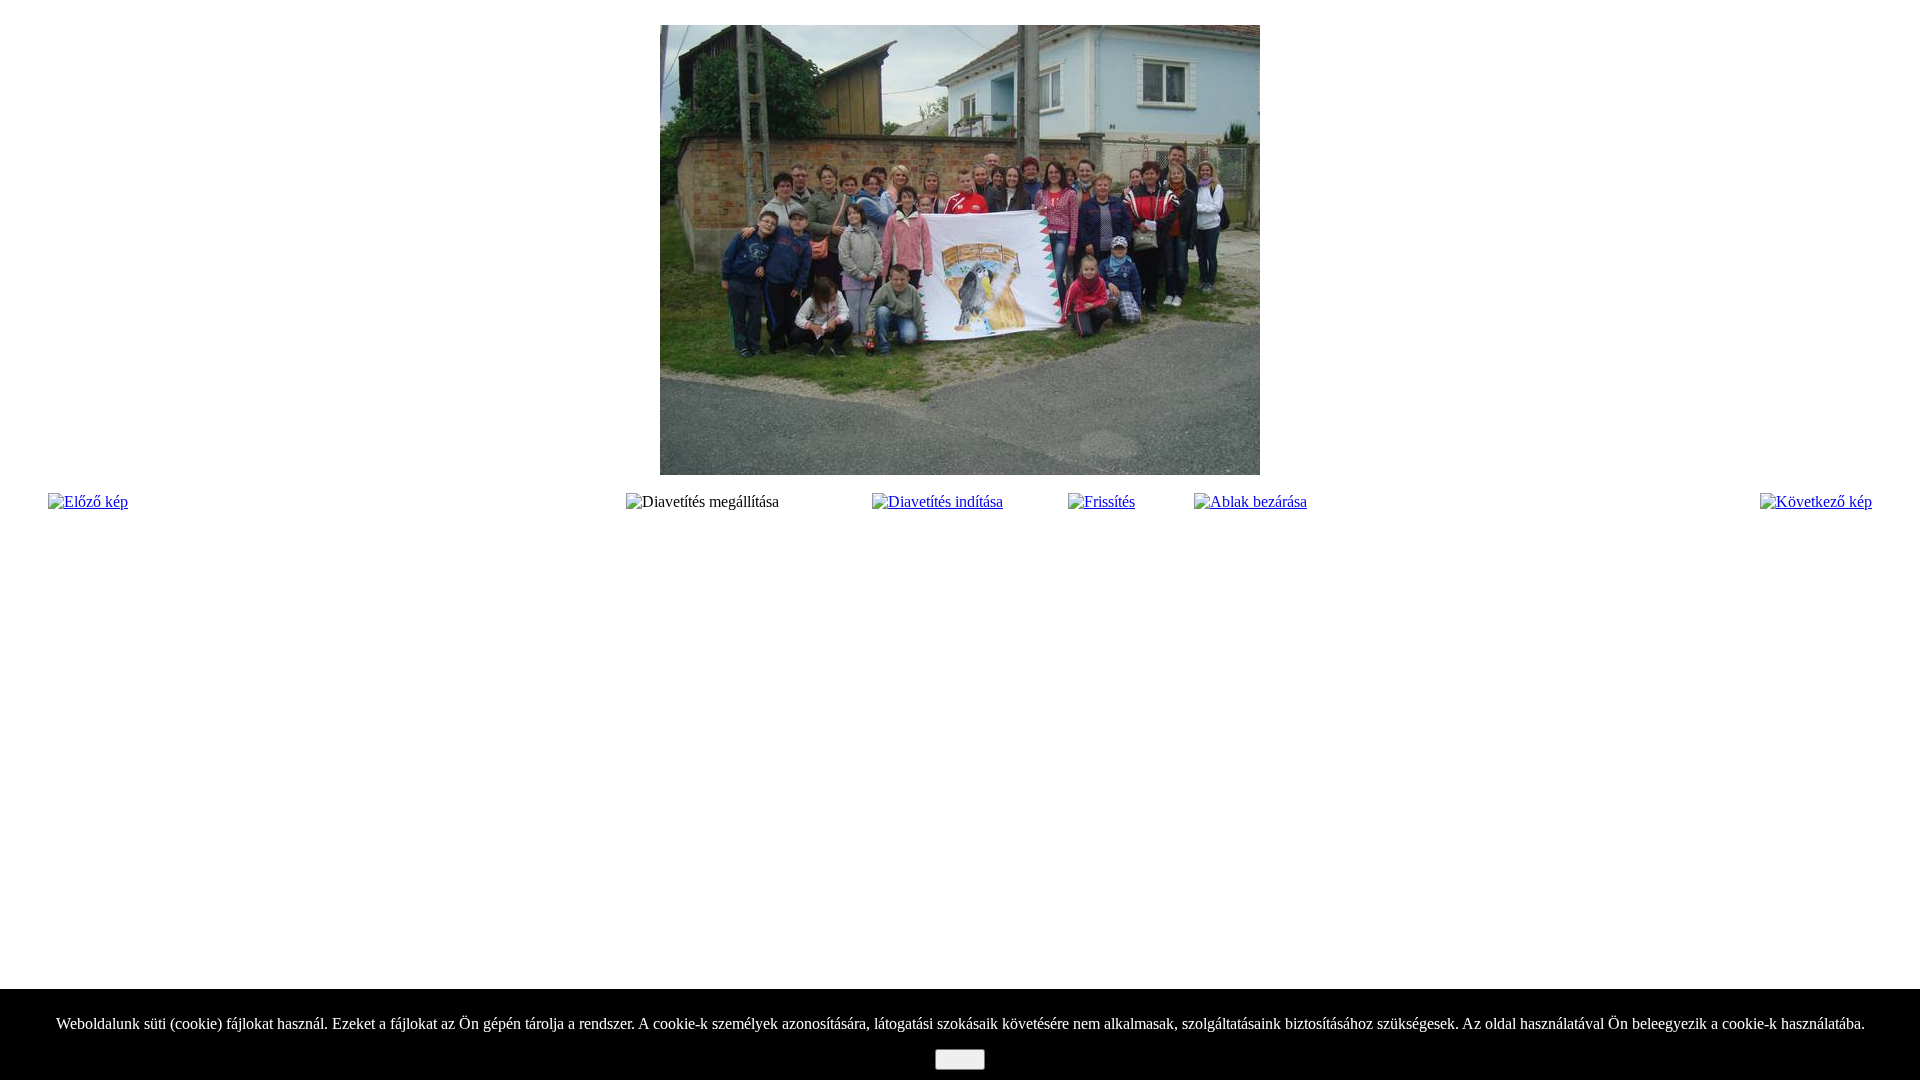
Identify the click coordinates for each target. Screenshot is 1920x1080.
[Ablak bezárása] (1250, 501)
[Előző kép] (88, 501)
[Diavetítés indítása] (937, 501)
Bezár (960, 1059)
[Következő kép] (1816, 501)
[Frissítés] (1101, 501)
